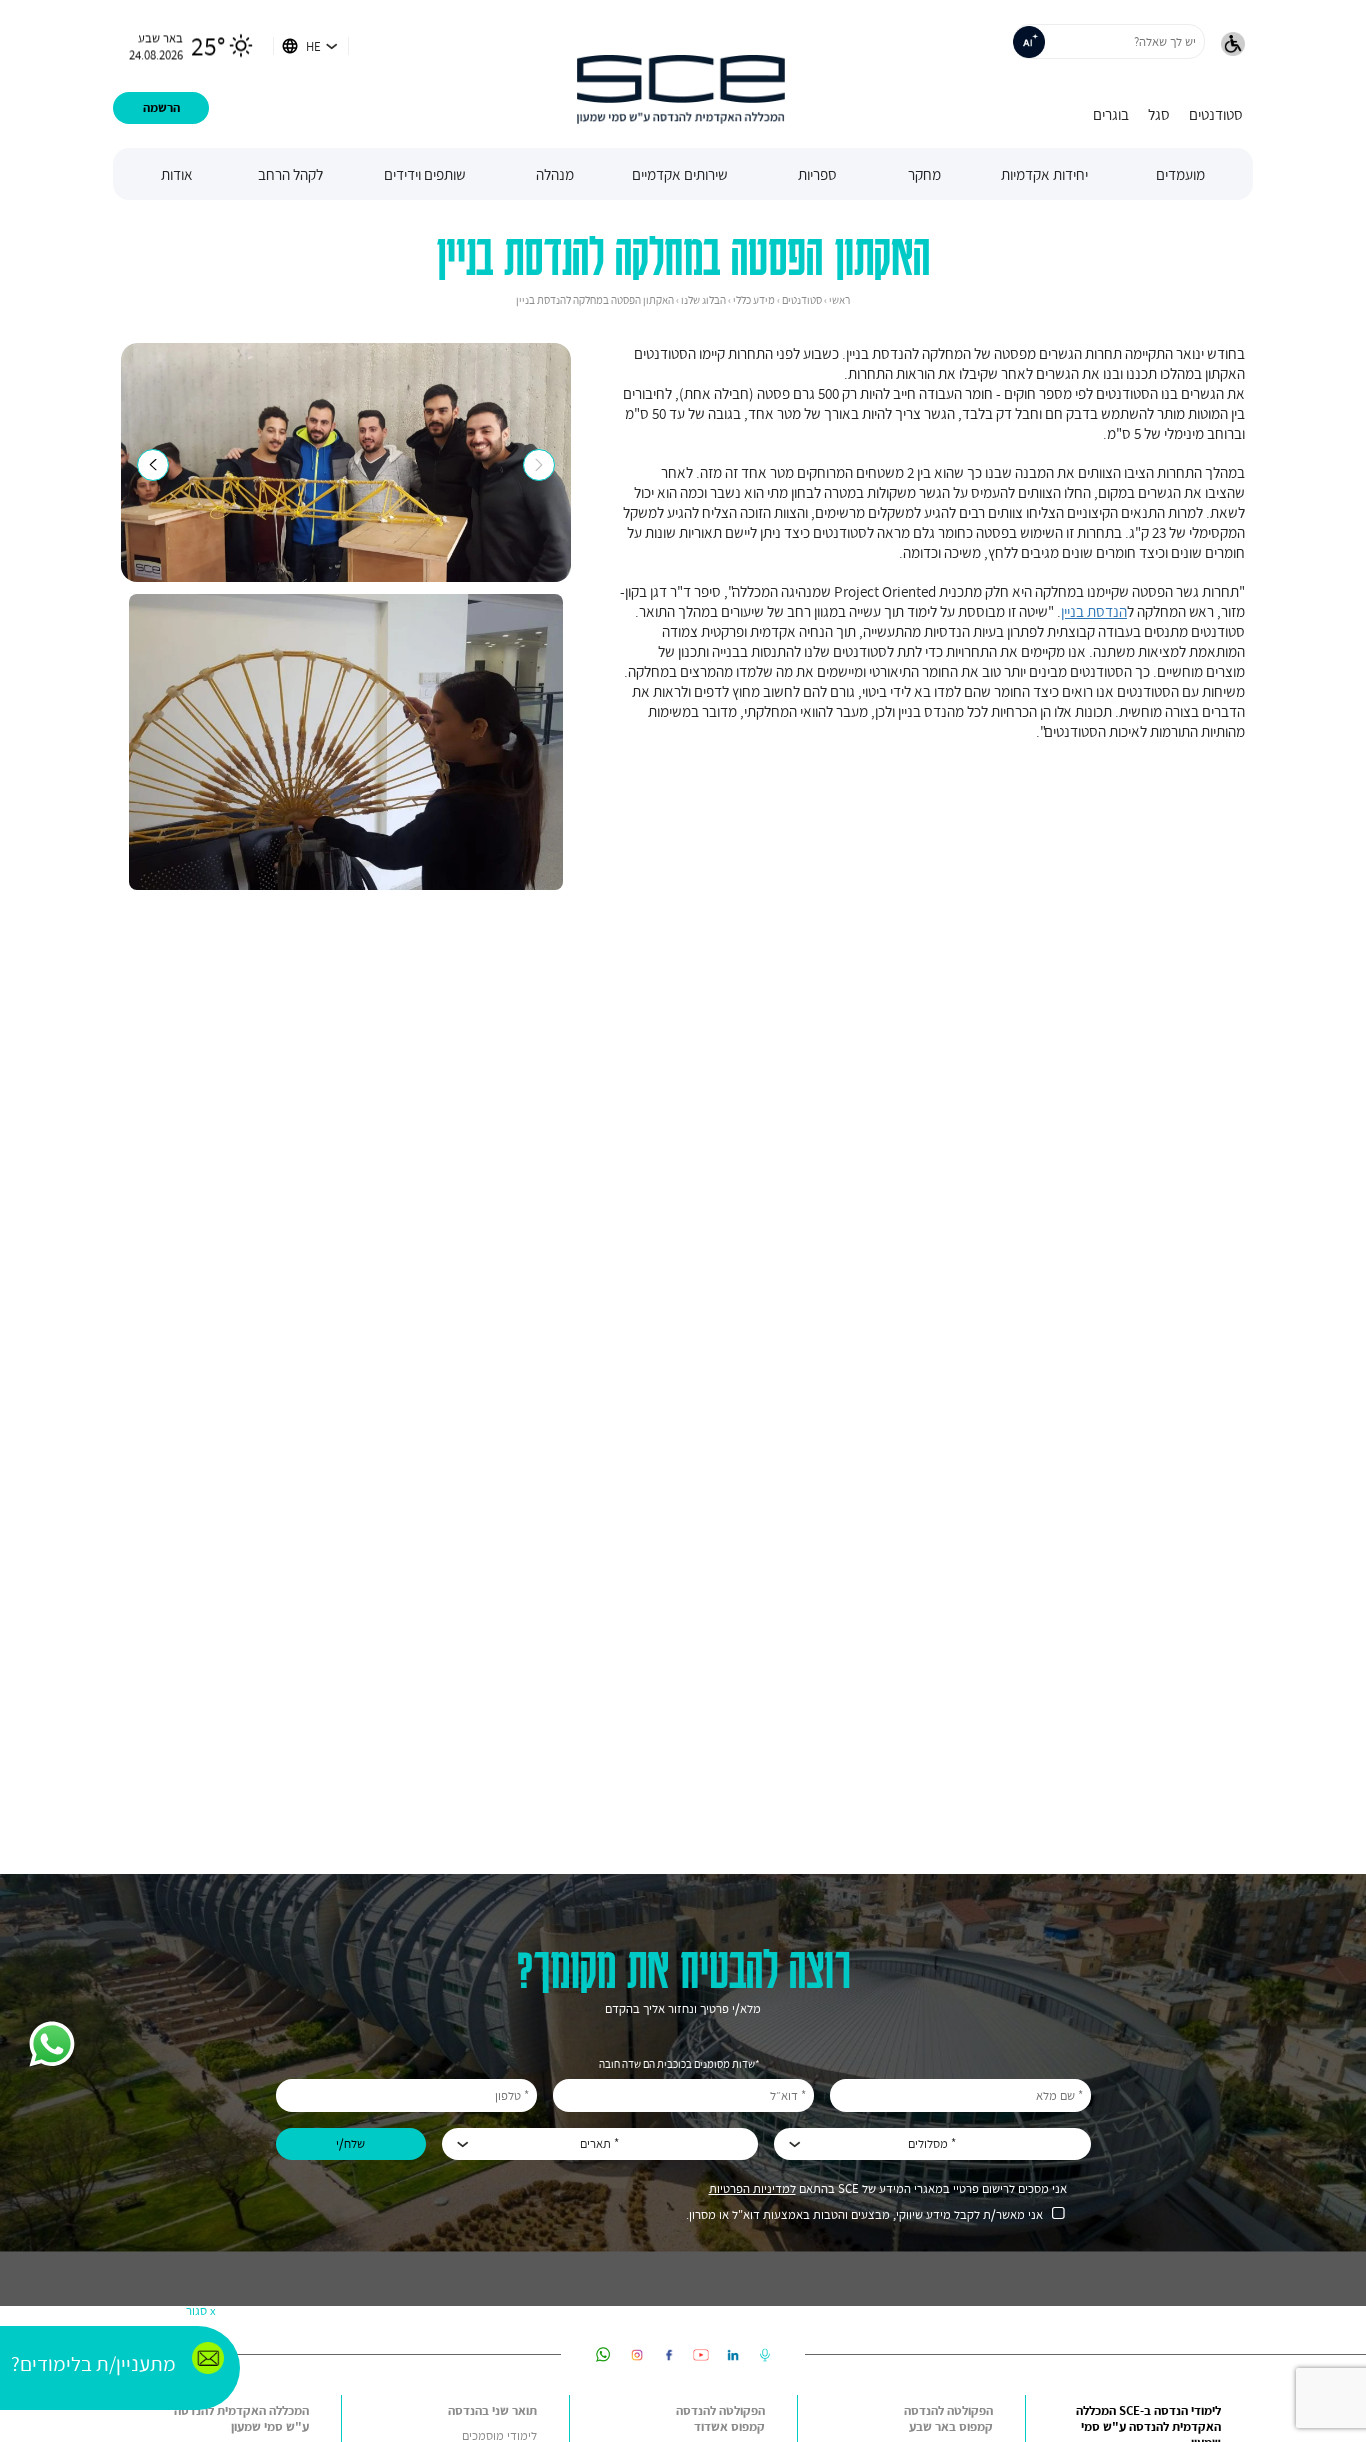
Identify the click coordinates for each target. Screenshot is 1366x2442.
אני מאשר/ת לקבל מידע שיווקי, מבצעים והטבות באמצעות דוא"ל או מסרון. (864, 2214)
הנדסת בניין (1094, 611)
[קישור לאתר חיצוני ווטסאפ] (603, 2354)
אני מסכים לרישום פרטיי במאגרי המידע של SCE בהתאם (888, 2188)
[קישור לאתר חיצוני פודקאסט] (765, 2354)
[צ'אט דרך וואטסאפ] (52, 2046)
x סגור (201, 2310)
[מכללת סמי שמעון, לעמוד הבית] (681, 74)
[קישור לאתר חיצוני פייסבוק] (669, 2354)
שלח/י (350, 2143)
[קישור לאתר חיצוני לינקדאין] (733, 2354)
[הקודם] (153, 465)
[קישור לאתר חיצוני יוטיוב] (701, 2354)
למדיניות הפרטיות (752, 2188)
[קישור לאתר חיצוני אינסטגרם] (637, 2354)
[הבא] (539, 465)
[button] (1233, 46)
